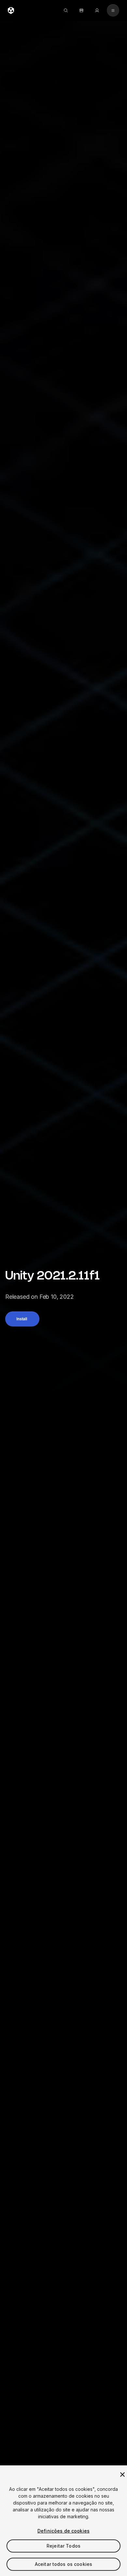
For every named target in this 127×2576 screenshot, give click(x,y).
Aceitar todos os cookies (63, 2564)
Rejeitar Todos (63, 2546)
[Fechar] (122, 2475)
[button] (22, 1319)
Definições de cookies (63, 2531)
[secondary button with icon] (113, 10)
